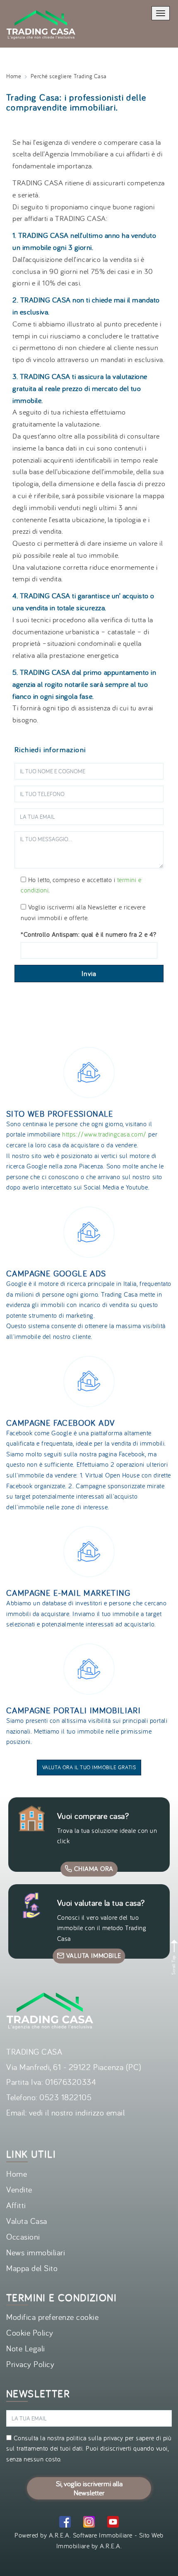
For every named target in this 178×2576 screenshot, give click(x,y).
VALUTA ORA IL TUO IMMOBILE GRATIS (89, 1767)
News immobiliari (36, 2252)
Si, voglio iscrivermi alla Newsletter (89, 2488)
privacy (113, 2438)
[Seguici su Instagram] (89, 2523)
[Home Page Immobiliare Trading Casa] (41, 5)
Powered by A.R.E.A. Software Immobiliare (73, 2535)
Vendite (19, 2189)
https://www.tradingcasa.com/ (104, 1134)
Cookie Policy (30, 2333)
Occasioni (23, 2237)
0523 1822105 (65, 2097)
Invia (89, 974)
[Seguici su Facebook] (65, 2523)
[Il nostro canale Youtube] (113, 2523)
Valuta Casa (27, 2221)
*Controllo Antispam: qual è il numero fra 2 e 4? (89, 934)
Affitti (16, 2205)
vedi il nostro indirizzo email (77, 2112)
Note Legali (26, 2348)
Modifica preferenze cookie (53, 2317)
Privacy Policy (30, 2364)
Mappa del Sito (32, 2268)
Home (14, 76)
